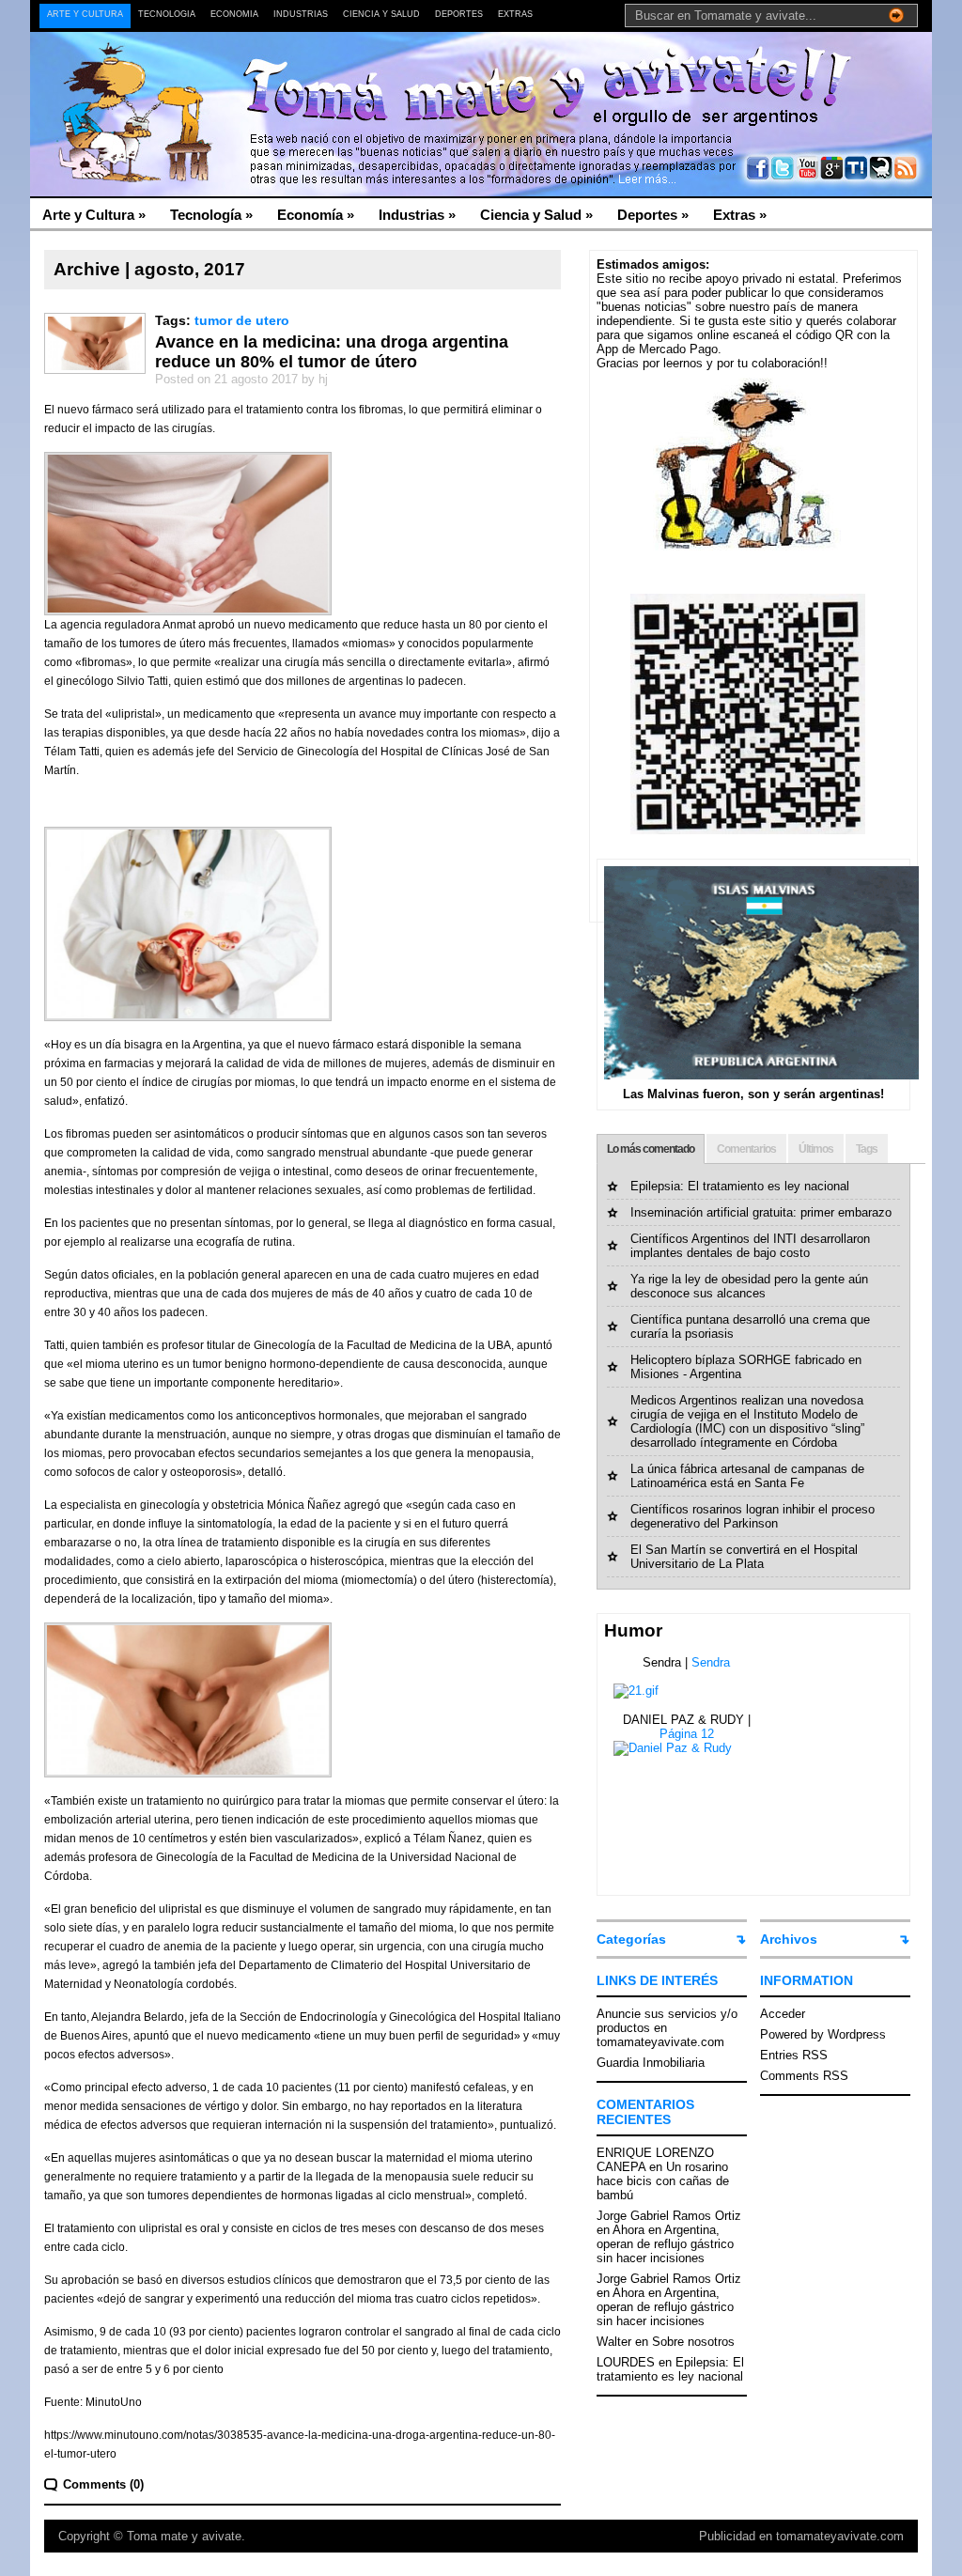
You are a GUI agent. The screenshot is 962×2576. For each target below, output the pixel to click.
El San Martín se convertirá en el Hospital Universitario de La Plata (744, 1557)
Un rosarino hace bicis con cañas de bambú (663, 2181)
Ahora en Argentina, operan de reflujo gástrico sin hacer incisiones (665, 2244)
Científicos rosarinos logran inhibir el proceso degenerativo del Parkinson (753, 1516)
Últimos (816, 1149)
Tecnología (167, 14)
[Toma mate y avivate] (213, 76)
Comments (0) (103, 2484)
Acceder (783, 2014)
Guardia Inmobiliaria (651, 2063)
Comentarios (746, 1149)
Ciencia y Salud (381, 14)
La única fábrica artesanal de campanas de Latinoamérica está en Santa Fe (747, 1476)
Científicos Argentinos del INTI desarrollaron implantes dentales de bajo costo (750, 1246)
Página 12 (687, 1734)
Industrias (301, 14)
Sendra (711, 1662)
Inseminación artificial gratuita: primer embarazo (761, 1212)
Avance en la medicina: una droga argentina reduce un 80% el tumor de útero (332, 352)
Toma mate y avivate (184, 2536)
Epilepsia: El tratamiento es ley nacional (740, 1186)
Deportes (459, 14)
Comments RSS (804, 2076)
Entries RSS (794, 2055)
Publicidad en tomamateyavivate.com (801, 2536)
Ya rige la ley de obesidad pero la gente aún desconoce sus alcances (749, 1286)
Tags (867, 1149)
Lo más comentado (651, 1149)
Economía (234, 14)
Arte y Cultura (85, 14)
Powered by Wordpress (823, 2034)
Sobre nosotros (693, 2342)
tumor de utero (242, 320)
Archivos (789, 1939)
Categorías (631, 1939)
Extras (515, 14)
